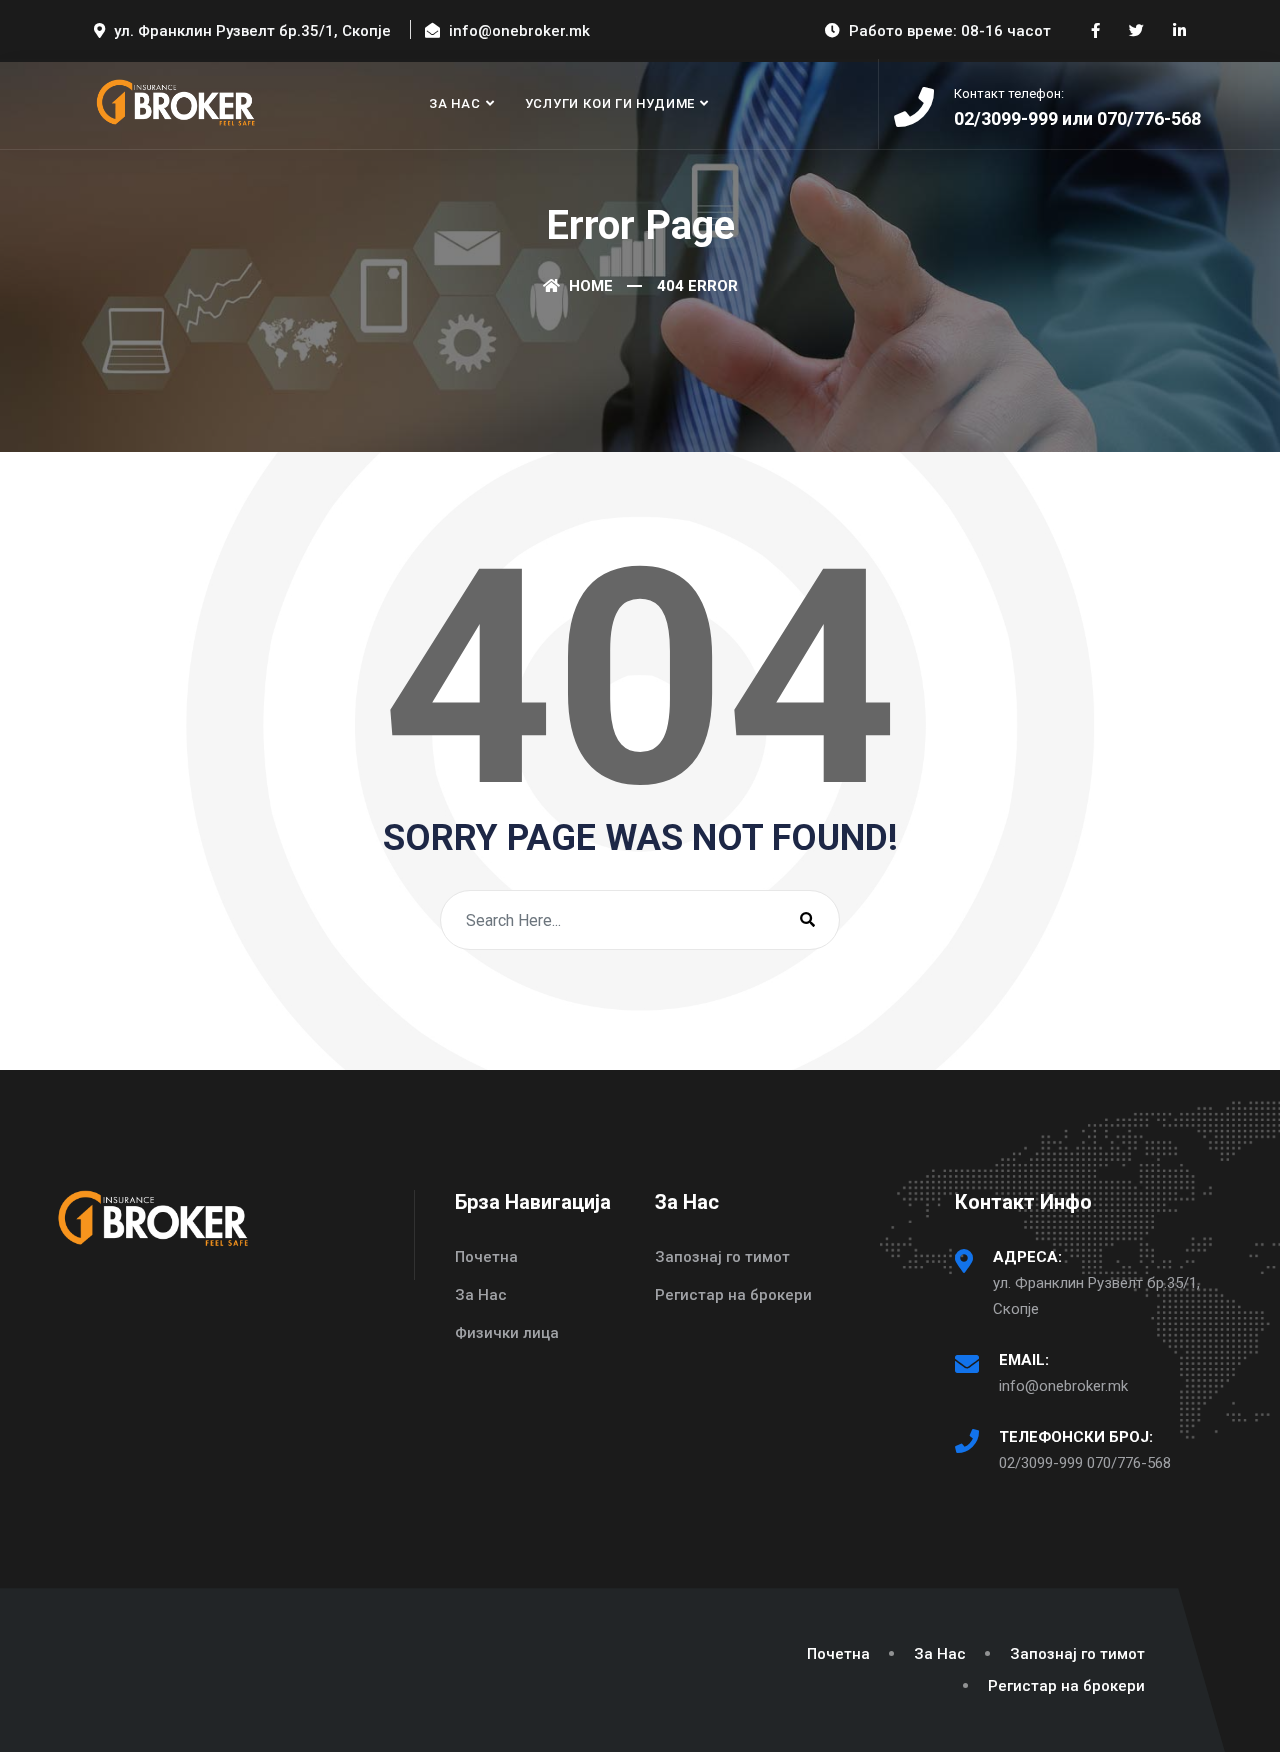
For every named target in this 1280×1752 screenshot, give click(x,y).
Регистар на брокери (733, 1295)
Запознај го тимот (722, 1257)
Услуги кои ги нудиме (610, 103)
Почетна (486, 1257)
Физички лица (507, 1333)
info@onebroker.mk (1063, 1386)
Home (589, 286)
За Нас (455, 103)
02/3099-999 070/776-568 (1085, 1463)
